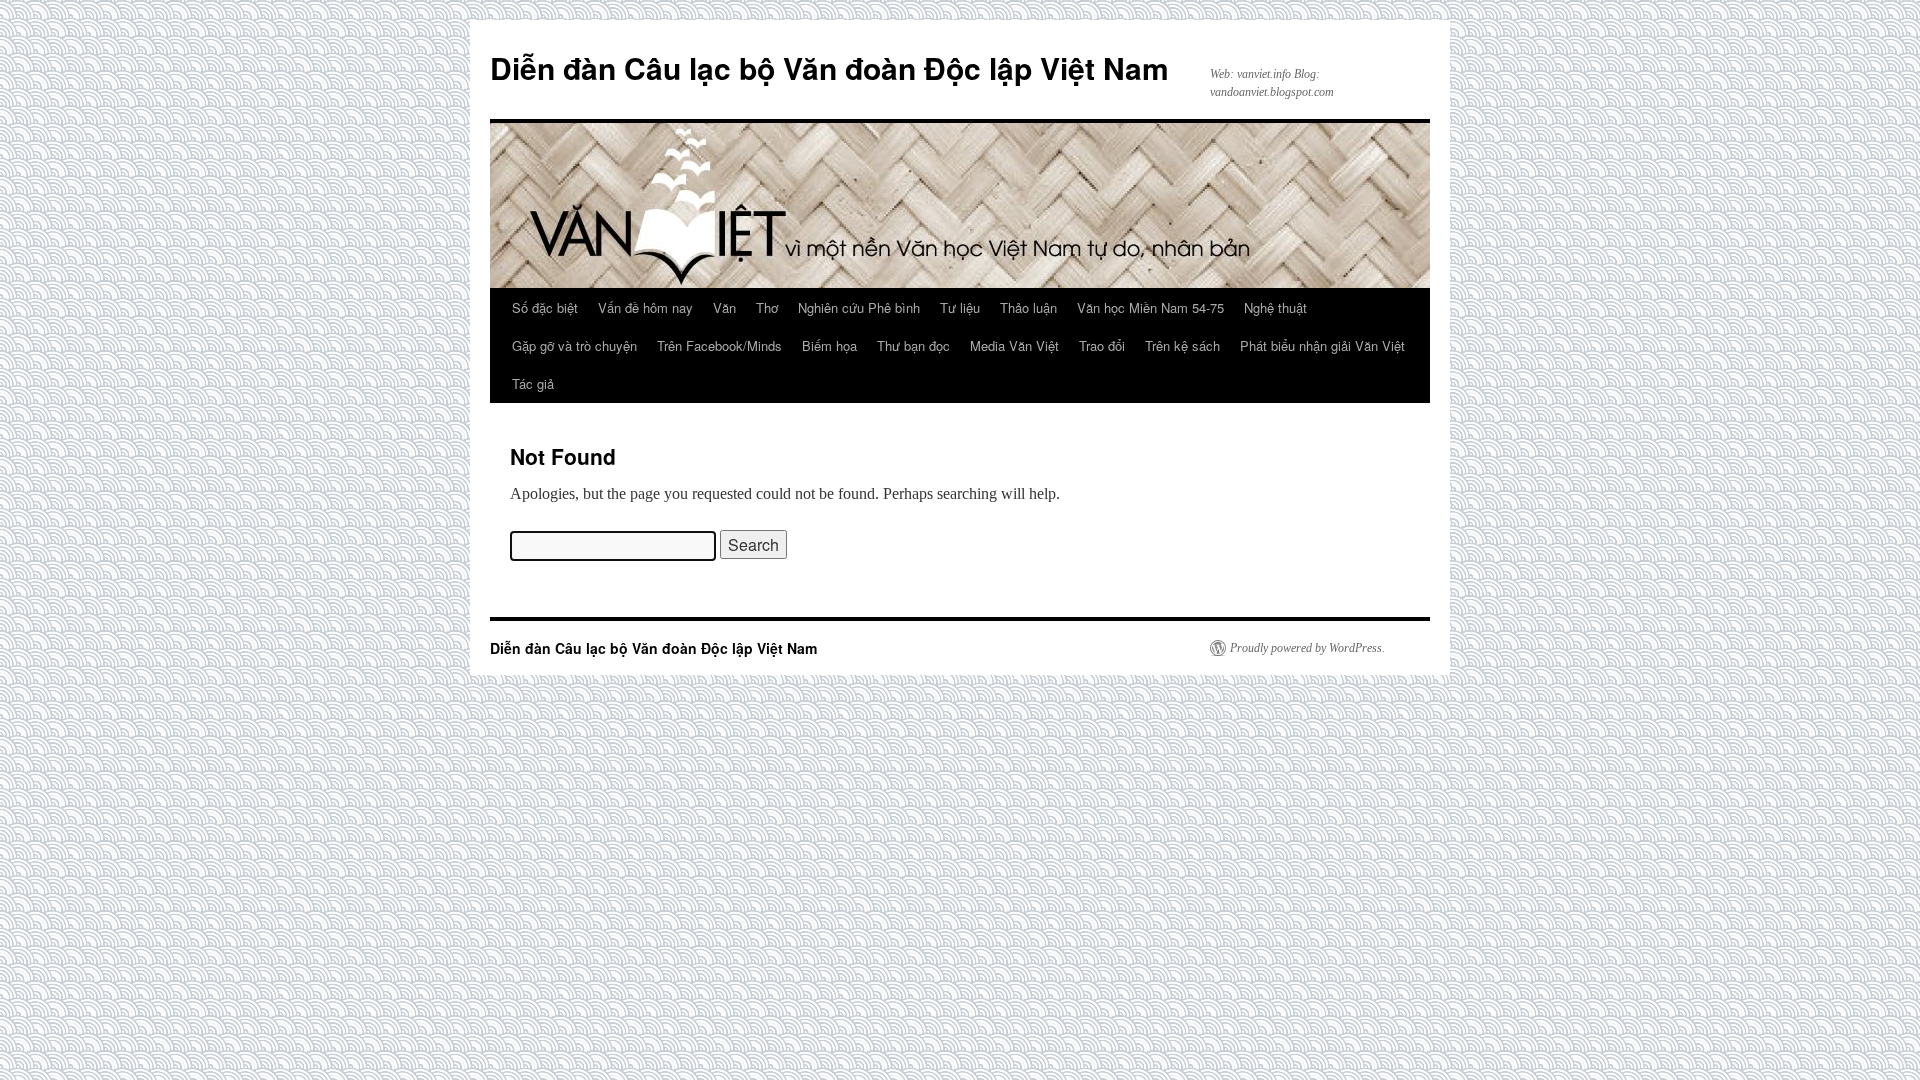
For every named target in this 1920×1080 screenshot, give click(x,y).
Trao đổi (1102, 345)
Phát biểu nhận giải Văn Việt (1322, 345)
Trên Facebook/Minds (719, 345)
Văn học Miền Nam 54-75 (1150, 307)
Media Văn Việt (1014, 345)
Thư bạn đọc (913, 345)
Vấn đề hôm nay (645, 307)
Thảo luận (1028, 307)
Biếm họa (829, 345)
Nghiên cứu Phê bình (859, 307)
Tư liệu (960, 307)
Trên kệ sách (1182, 345)
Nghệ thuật (1275, 307)
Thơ (767, 307)
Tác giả (533, 383)
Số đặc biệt (545, 307)
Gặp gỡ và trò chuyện (574, 345)
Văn (724, 307)
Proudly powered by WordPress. (1307, 648)
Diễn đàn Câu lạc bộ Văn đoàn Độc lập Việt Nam (829, 67)
